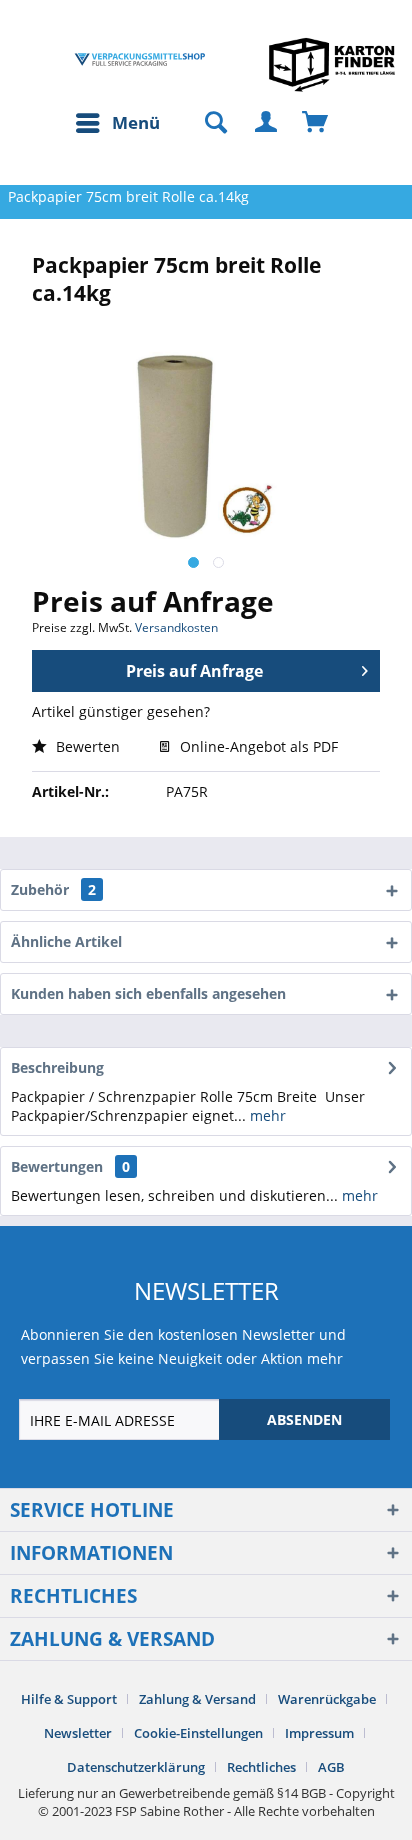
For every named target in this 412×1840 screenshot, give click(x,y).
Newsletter (78, 1733)
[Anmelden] (267, 123)
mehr (266, 1115)
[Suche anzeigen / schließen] (207, 123)
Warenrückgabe (327, 1699)
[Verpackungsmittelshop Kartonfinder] (332, 64)
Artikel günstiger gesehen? (121, 711)
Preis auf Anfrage (194, 671)
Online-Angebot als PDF (257, 746)
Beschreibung (57, 1067)
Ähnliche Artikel (66, 941)
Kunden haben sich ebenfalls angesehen (148, 993)
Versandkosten (176, 627)
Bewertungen (57, 1166)
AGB (331, 1767)
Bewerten (86, 746)
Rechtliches (261, 1767)
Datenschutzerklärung (136, 1767)
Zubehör (53, 889)
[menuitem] (117, 123)
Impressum (319, 1733)
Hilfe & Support (69, 1699)
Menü (136, 122)
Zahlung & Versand (197, 1699)
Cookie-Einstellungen (198, 1733)
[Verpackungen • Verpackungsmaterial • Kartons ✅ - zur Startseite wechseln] (140, 59)
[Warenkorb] (316, 123)
